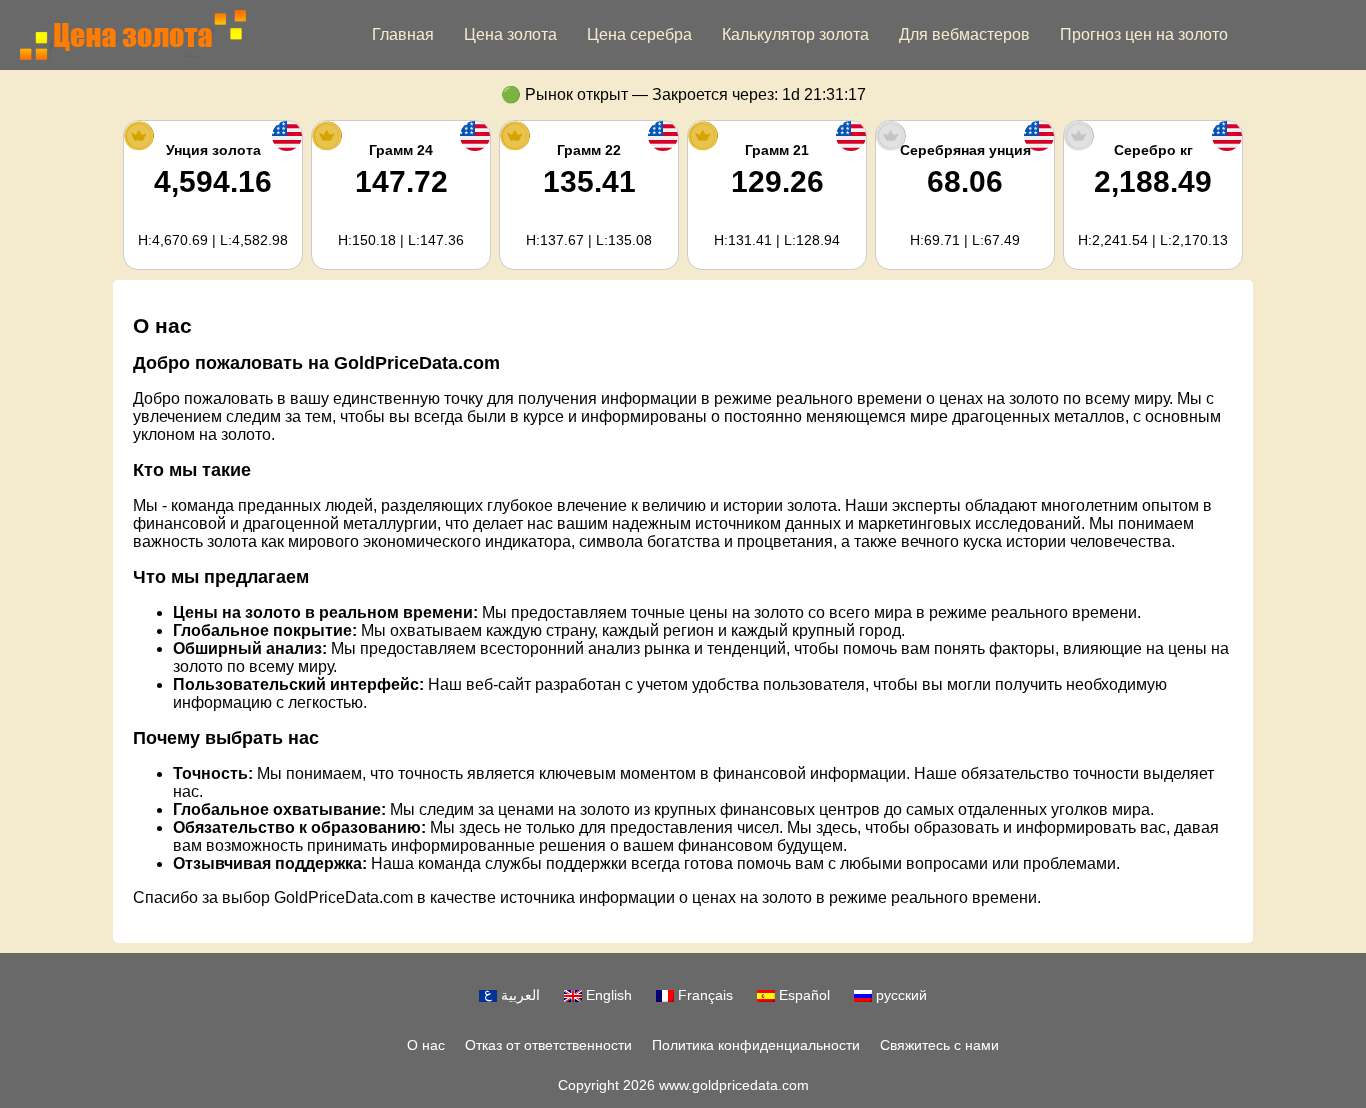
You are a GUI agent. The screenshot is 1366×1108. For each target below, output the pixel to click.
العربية (518, 995)
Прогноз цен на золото (1144, 34)
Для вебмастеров (964, 34)
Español (802, 995)
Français (703, 995)
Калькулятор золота (795, 34)
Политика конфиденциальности (756, 1045)
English (607, 995)
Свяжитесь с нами (939, 1045)
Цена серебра (639, 34)
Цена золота (510, 34)
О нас (426, 1045)
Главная (403, 34)
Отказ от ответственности (548, 1045)
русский (899, 995)
